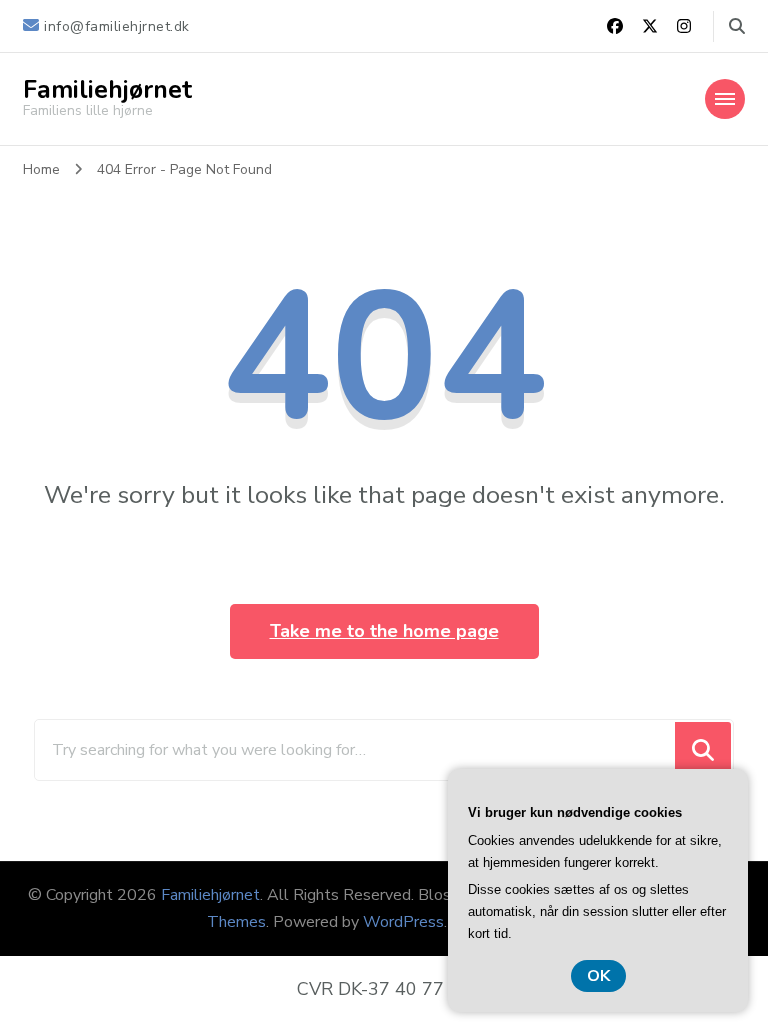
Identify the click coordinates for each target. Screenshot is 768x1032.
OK (598, 976)
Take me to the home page (384, 631)
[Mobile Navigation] (725, 99)
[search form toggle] (737, 26)
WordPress (403, 922)
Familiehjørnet (107, 90)
